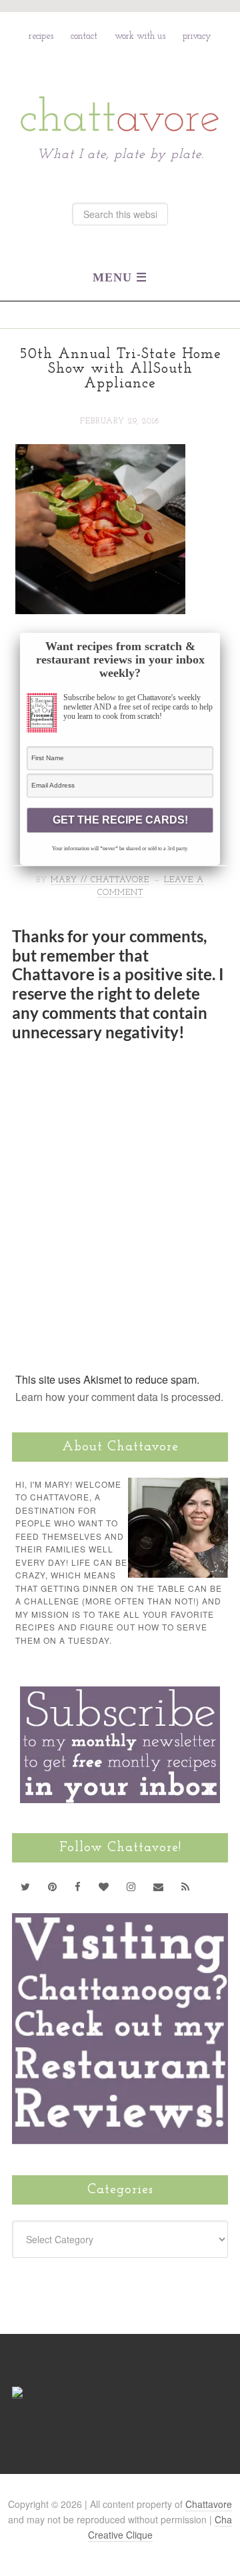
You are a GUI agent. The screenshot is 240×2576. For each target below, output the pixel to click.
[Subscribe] (186, 1886)
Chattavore (120, 85)
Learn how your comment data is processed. (119, 1397)
